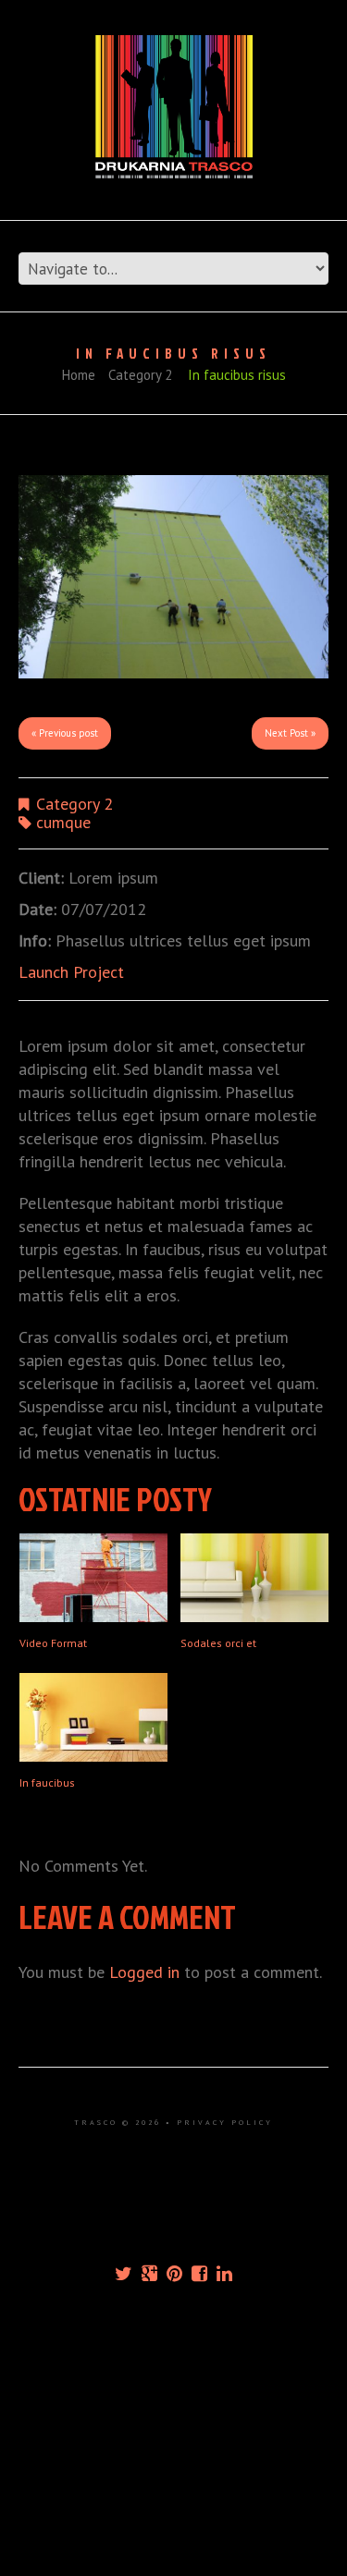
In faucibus (47, 1782)
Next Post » (290, 733)
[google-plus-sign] (149, 2274)
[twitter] (124, 2274)
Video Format (53, 1643)
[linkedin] (224, 2274)
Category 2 (140, 375)
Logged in (144, 1972)
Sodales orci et (218, 1643)
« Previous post (65, 733)
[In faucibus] (93, 1717)
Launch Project (71, 972)
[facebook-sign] (199, 2274)
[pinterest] (174, 2274)
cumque (63, 822)
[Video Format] (93, 1578)
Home (79, 375)
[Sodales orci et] (254, 1578)
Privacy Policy (225, 2122)
